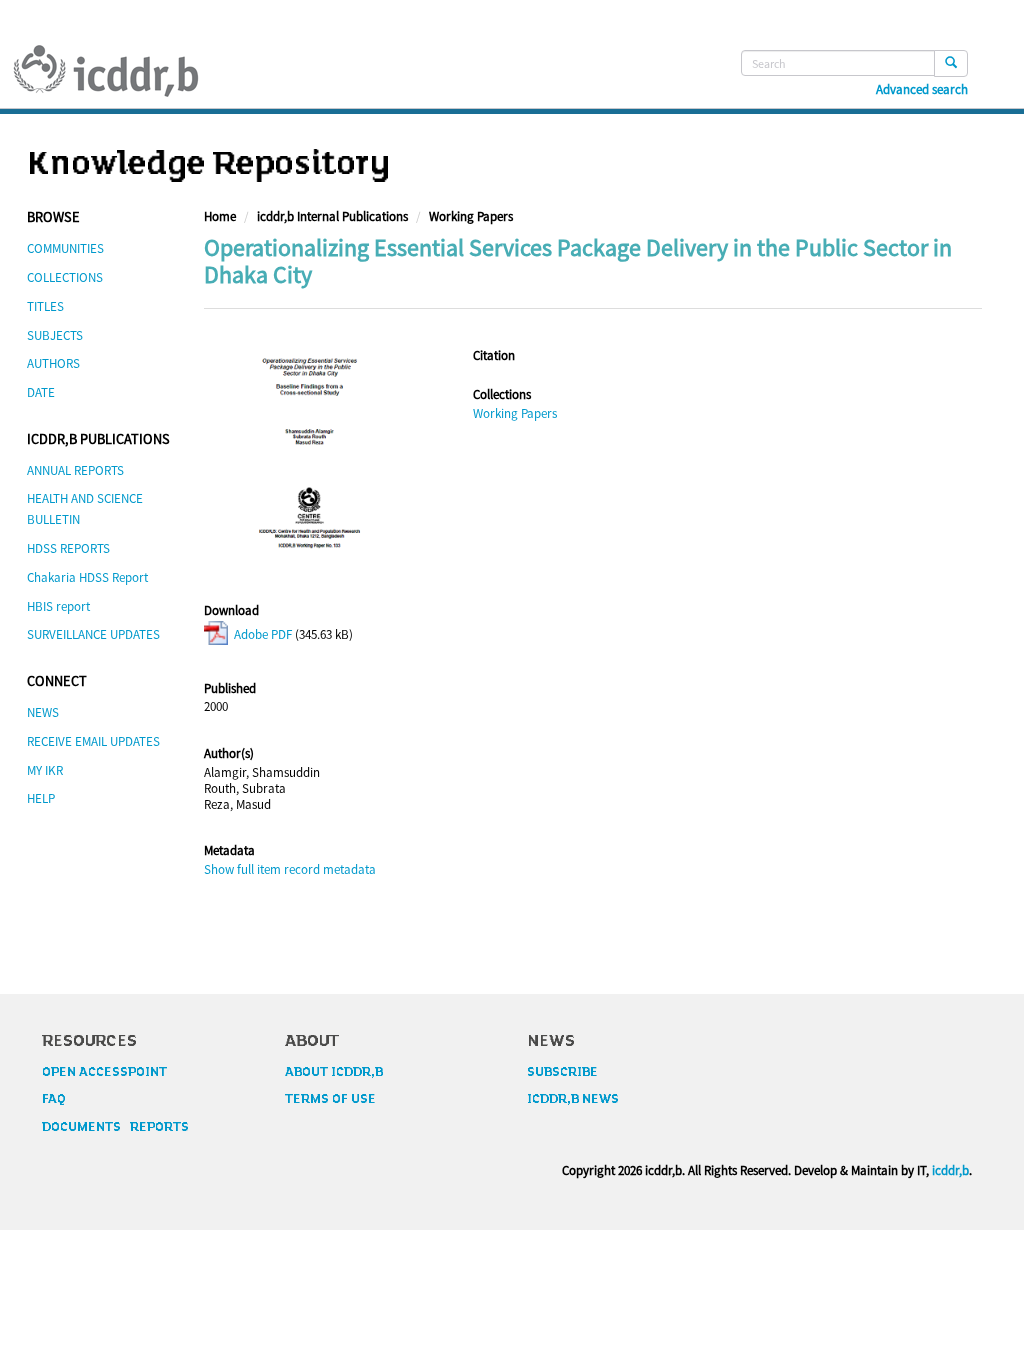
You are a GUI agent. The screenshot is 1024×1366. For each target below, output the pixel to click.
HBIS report (58, 606)
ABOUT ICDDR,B (334, 1072)
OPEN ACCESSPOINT (104, 1072)
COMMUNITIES (65, 248)
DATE (41, 392)
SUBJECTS (55, 335)
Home (220, 216)
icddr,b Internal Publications (332, 216)
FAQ (54, 1099)
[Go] (951, 63)
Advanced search (922, 90)
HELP (41, 798)
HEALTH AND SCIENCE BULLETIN (85, 509)
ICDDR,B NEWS (573, 1099)
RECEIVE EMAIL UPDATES (93, 741)
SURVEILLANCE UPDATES (93, 634)
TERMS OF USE (330, 1099)
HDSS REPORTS (68, 548)
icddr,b (950, 1170)
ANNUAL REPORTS (75, 470)
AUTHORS (53, 363)
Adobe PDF (261, 634)
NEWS (43, 712)
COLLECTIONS (65, 277)
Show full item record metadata (290, 869)
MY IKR (45, 770)
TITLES (45, 306)
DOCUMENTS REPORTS (115, 1127)
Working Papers (471, 216)
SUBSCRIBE (562, 1072)
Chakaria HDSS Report (87, 577)
